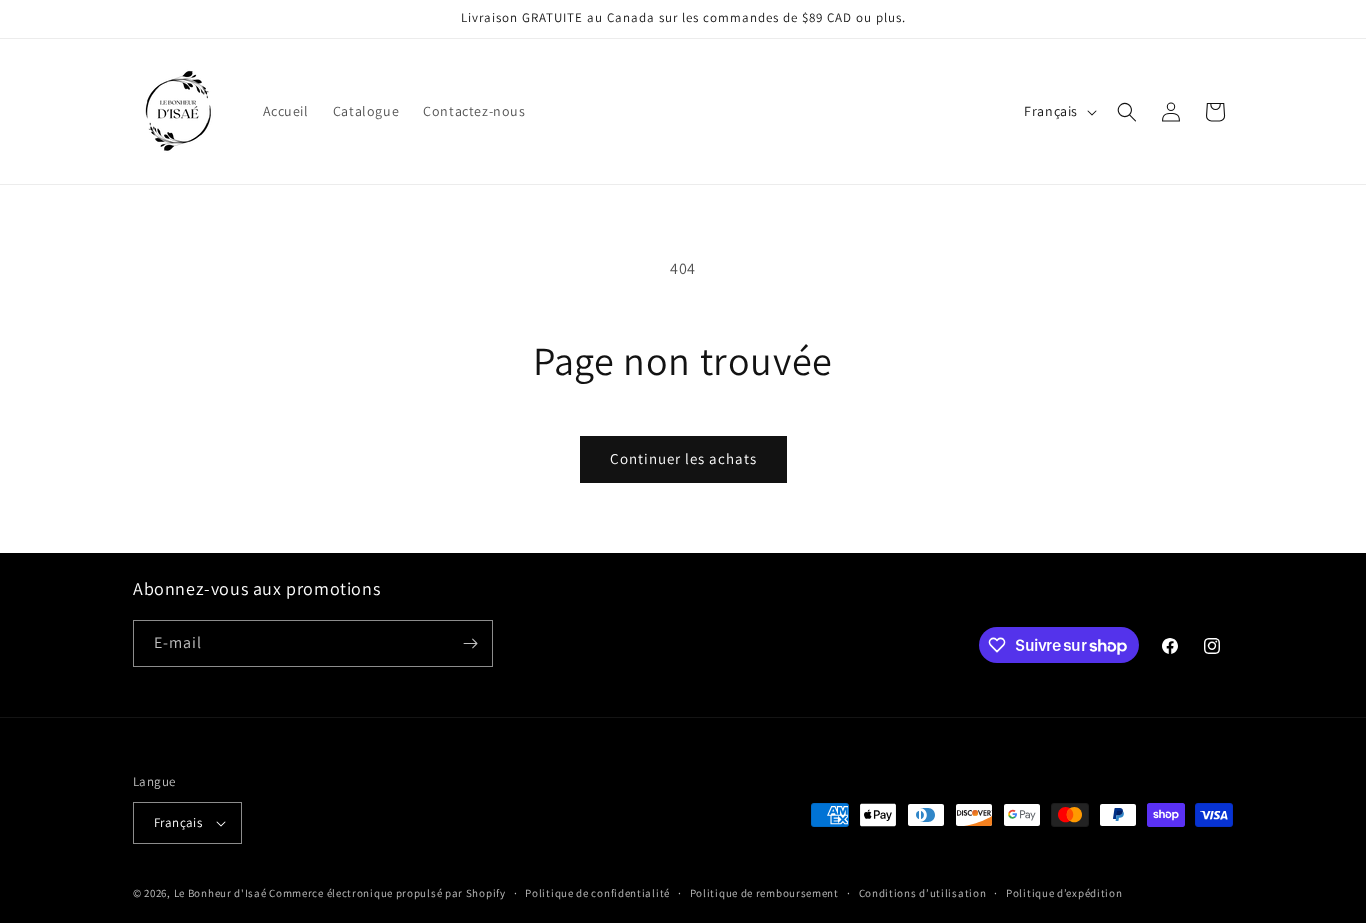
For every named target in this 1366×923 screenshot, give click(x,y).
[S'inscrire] (470, 643)
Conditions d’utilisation (923, 893)
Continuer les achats (683, 458)
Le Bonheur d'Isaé (220, 893)
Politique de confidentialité (597, 893)
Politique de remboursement (764, 893)
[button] (1127, 112)
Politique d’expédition (1064, 893)
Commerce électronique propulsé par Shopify (387, 893)
